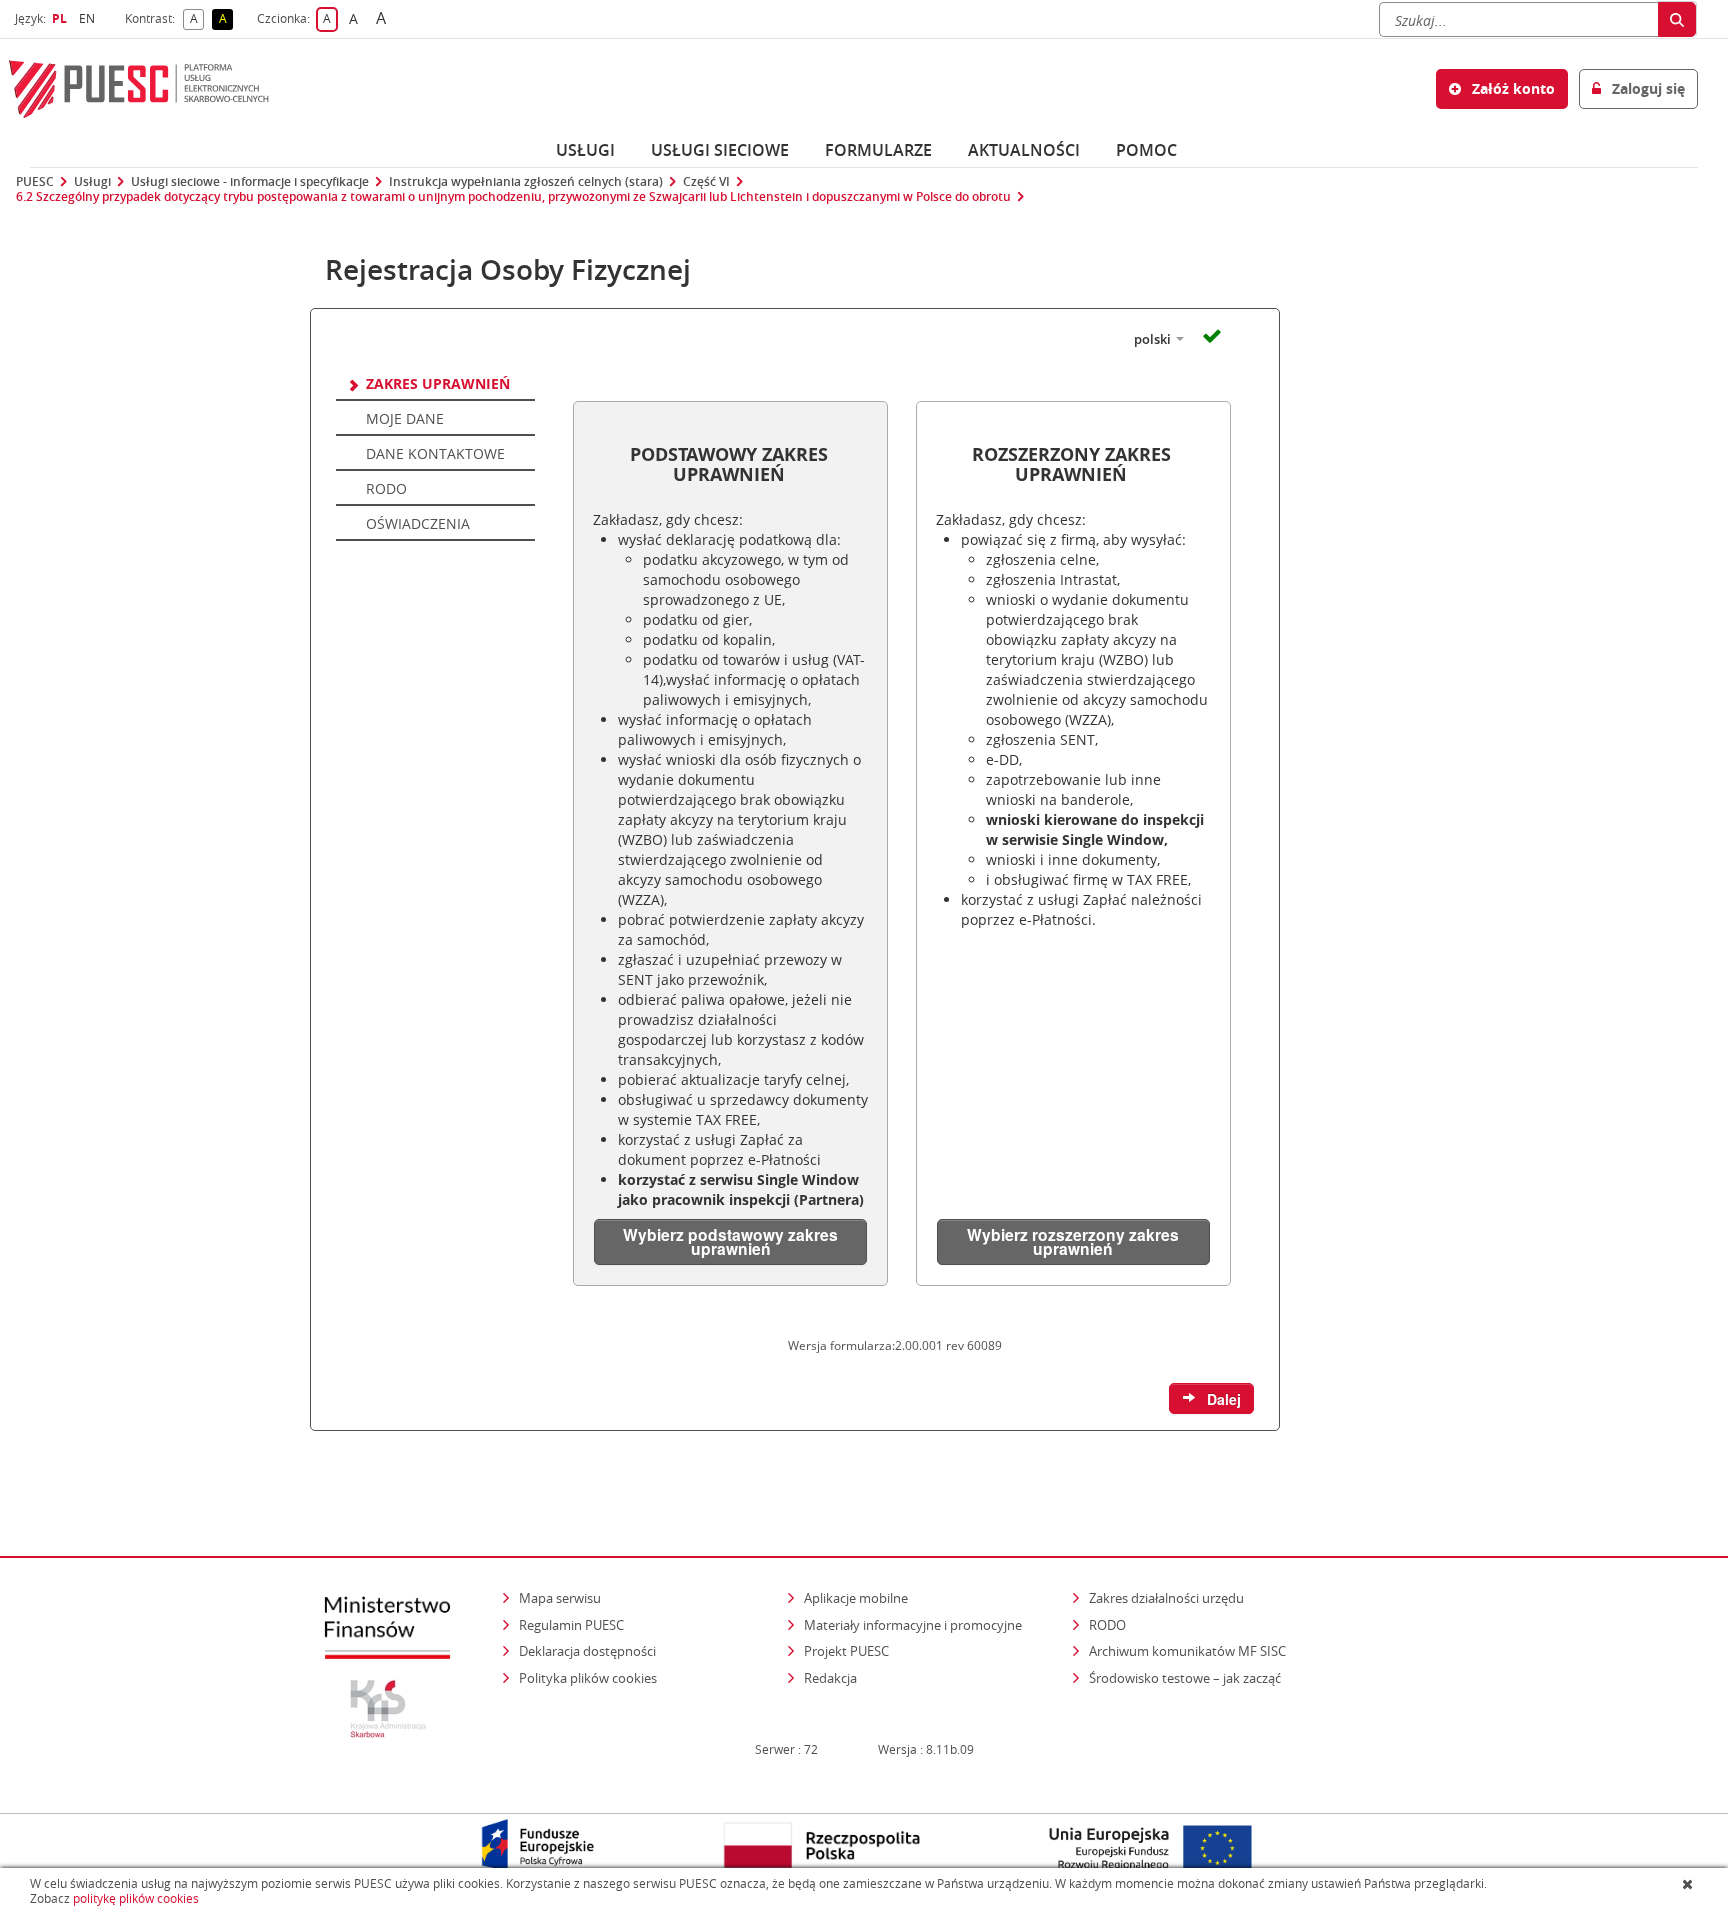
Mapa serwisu (560, 1598)
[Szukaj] (1677, 19)
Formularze (878, 150)
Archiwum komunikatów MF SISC (1187, 1651)
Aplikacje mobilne (856, 1598)
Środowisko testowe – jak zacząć (1186, 1677)
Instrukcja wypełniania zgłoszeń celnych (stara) (526, 182)
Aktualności (1024, 150)
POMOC (1146, 150)
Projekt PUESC (846, 1651)
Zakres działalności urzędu (1168, 1597)
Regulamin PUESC (571, 1625)
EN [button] (89, 18)
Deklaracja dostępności (587, 1651)
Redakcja (830, 1678)
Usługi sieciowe (720, 150)
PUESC (35, 182)
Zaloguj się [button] (1646, 88)
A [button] (197, 19)
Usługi (585, 150)
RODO (1107, 1625)
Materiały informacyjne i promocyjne (913, 1625)
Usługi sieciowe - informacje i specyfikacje (250, 182)
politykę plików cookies (136, 1898)
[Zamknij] (1689, 1884)
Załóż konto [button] (1511, 88)
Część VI (706, 182)
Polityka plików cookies (588, 1678)
